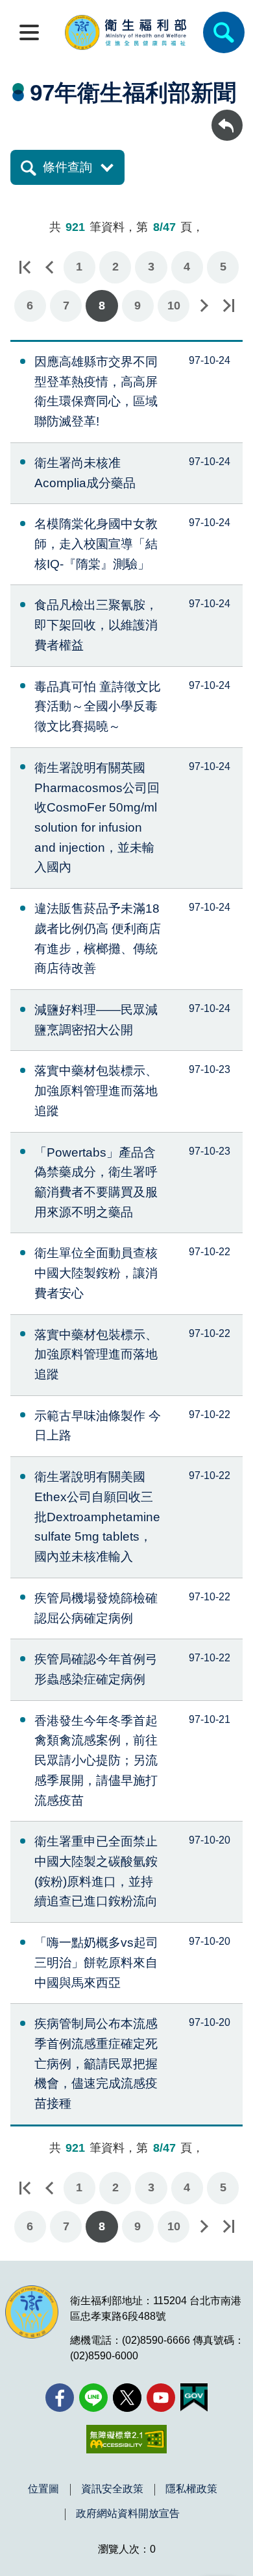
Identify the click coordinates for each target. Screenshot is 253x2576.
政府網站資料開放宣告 (128, 2514)
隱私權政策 (191, 2489)
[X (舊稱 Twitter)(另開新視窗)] (127, 2398)
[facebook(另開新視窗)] (60, 2398)
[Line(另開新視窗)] (93, 2398)
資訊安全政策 (112, 2489)
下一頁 (204, 306)
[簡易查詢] (224, 32)
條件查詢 (67, 167)
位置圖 (43, 2489)
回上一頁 (227, 116)
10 (174, 306)
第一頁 (25, 267)
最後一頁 (228, 306)
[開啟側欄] (29, 32)
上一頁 (49, 267)
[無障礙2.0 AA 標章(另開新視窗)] (126, 2439)
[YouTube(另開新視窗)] (161, 2398)
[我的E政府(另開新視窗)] (194, 2398)
